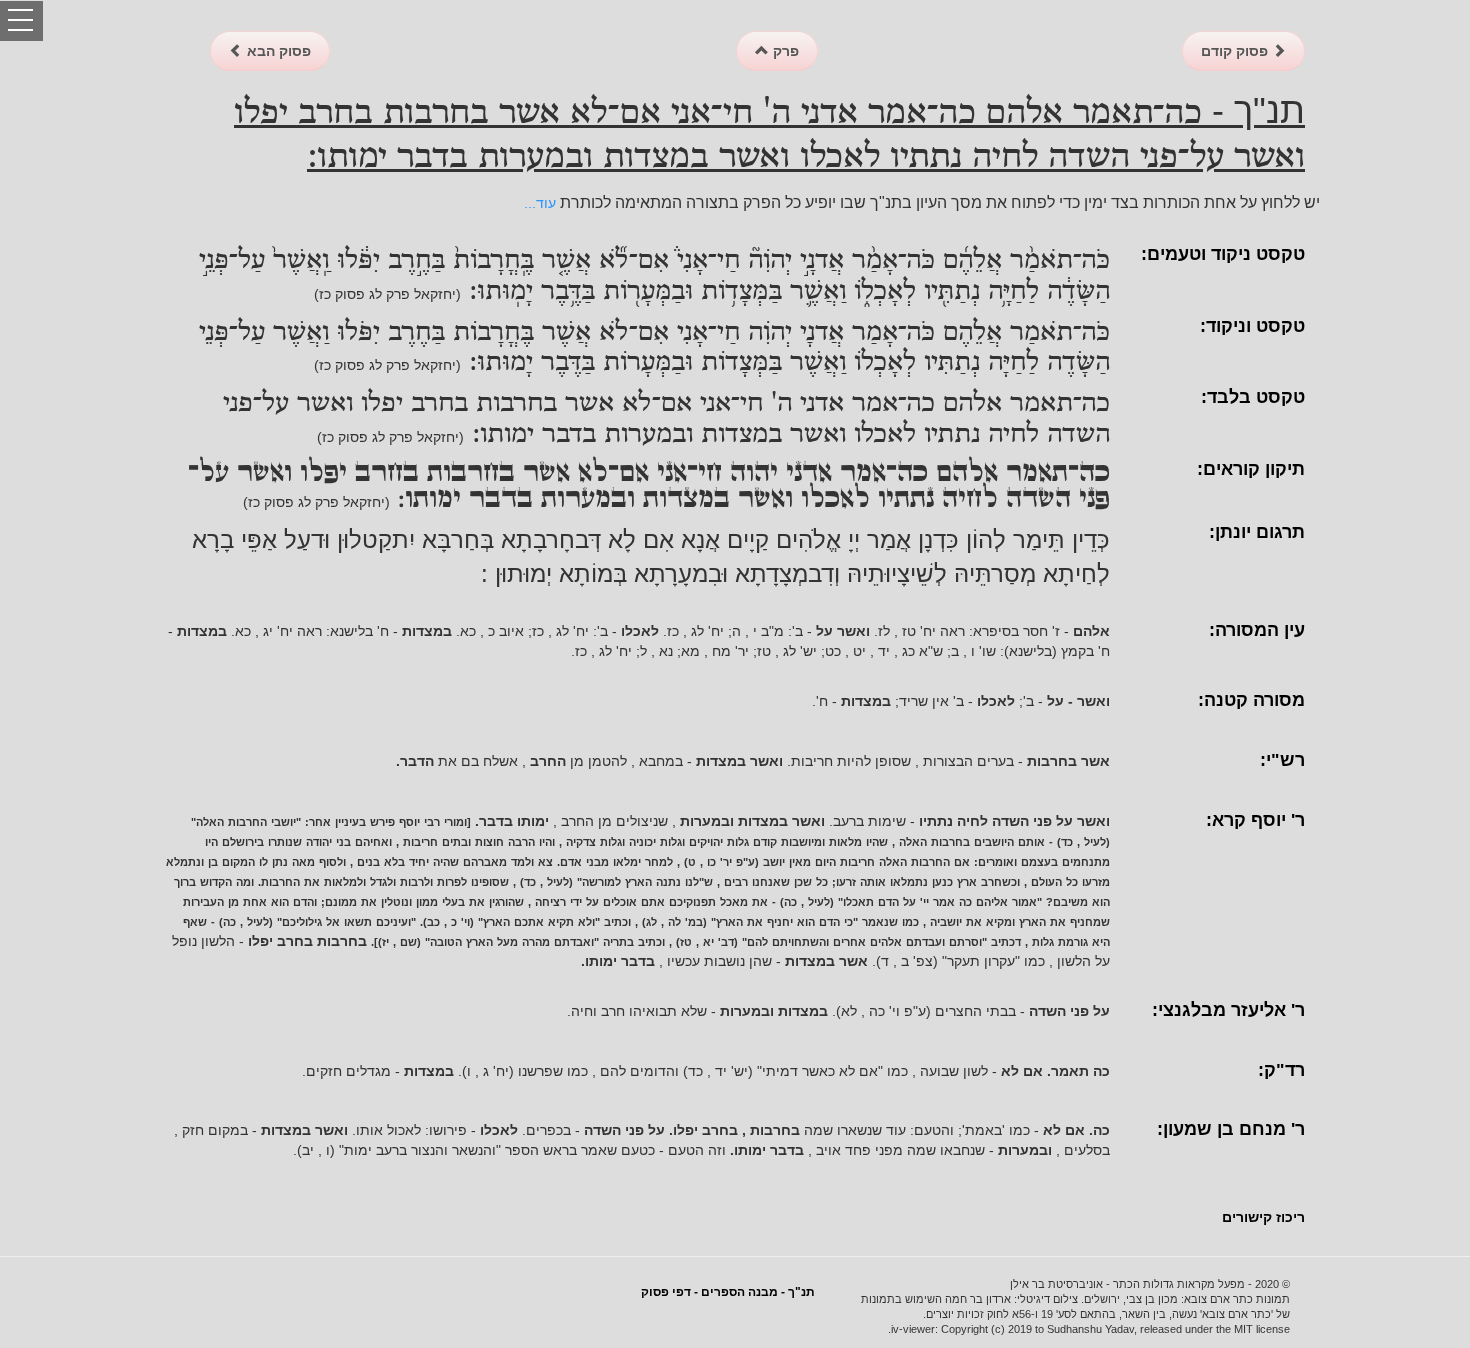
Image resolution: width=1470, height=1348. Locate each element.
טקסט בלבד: (1253, 397)
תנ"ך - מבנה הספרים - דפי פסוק (728, 1292)
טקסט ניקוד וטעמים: (1223, 254)
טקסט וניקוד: (1252, 326)
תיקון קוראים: (1251, 469)
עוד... (540, 203)
